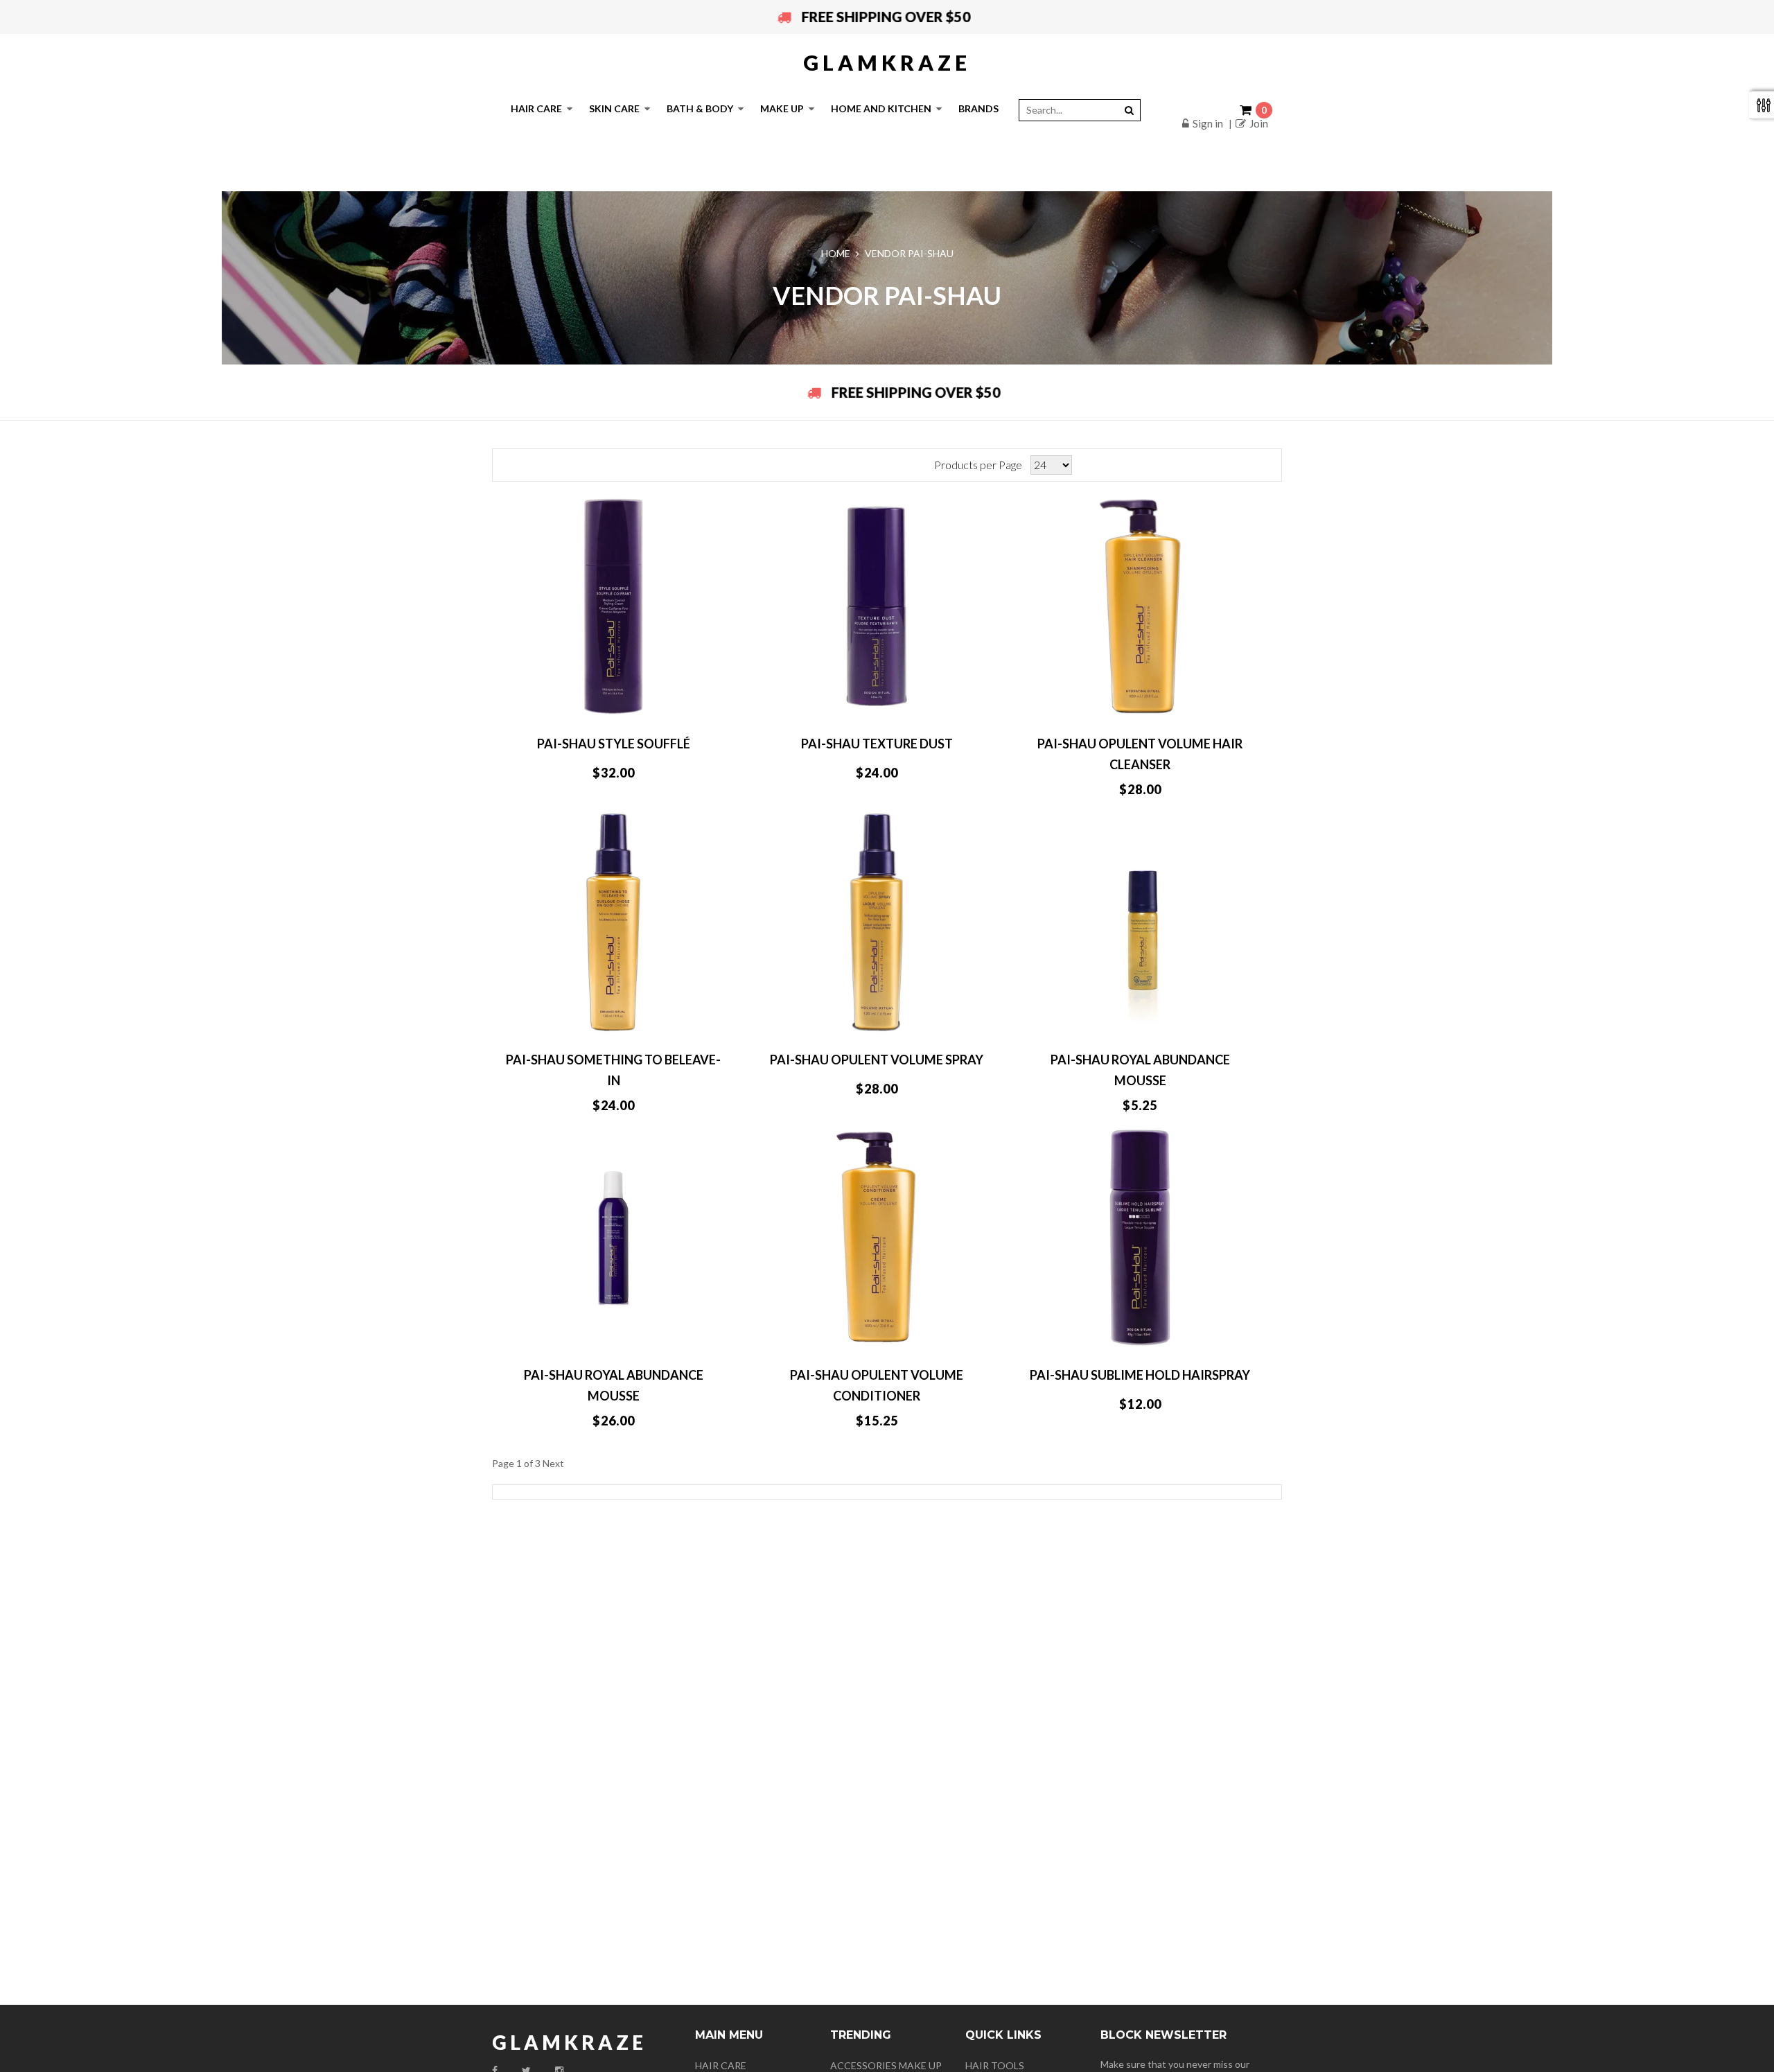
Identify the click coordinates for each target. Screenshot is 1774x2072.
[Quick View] (680, 702)
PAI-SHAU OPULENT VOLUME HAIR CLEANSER (1140, 754)
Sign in (1208, 123)
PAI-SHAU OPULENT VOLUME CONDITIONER (877, 1385)
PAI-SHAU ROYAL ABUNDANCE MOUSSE (1140, 1070)
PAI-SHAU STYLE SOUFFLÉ (614, 744)
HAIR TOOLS (995, 2065)
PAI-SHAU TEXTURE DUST (877, 744)
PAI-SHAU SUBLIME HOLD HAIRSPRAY (1140, 1375)
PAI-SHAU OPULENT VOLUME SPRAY (877, 1060)
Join (1259, 123)
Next (553, 1463)
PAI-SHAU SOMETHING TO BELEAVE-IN (613, 1070)
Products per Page (978, 465)
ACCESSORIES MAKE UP (886, 2065)
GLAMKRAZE (887, 62)
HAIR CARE (721, 2065)
